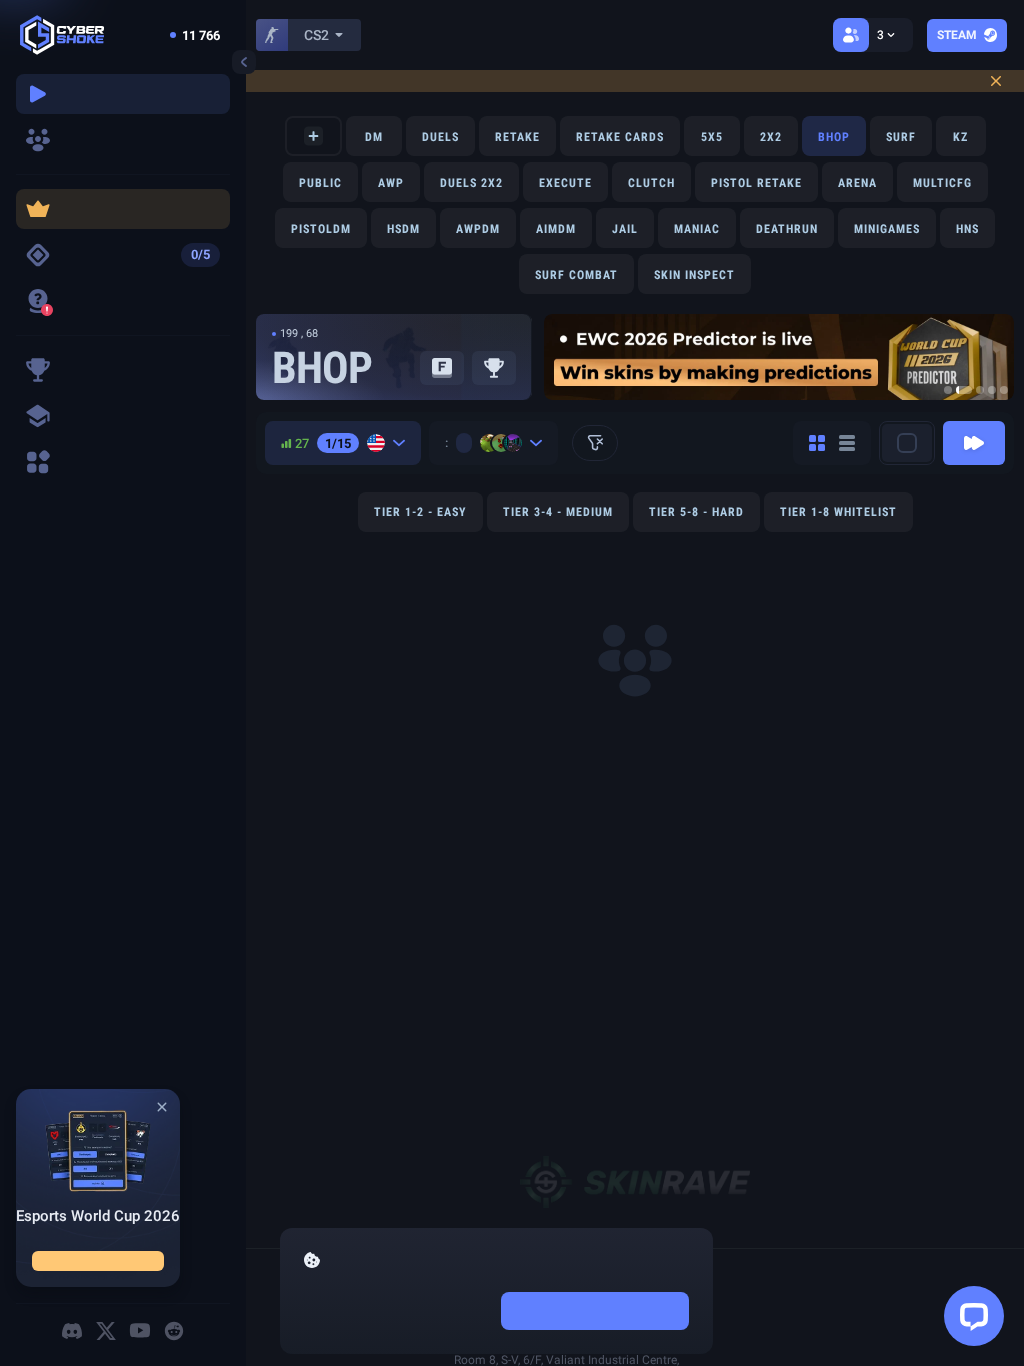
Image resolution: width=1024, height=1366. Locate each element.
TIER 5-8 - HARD (696, 512)
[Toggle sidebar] (244, 62)
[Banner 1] (948, 390)
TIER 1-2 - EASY (420, 512)
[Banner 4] (992, 390)
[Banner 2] (964, 390)
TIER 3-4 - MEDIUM (558, 512)
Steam (957, 35)
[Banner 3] (980, 390)
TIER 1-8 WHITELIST (838, 512)
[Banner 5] (1004, 390)
